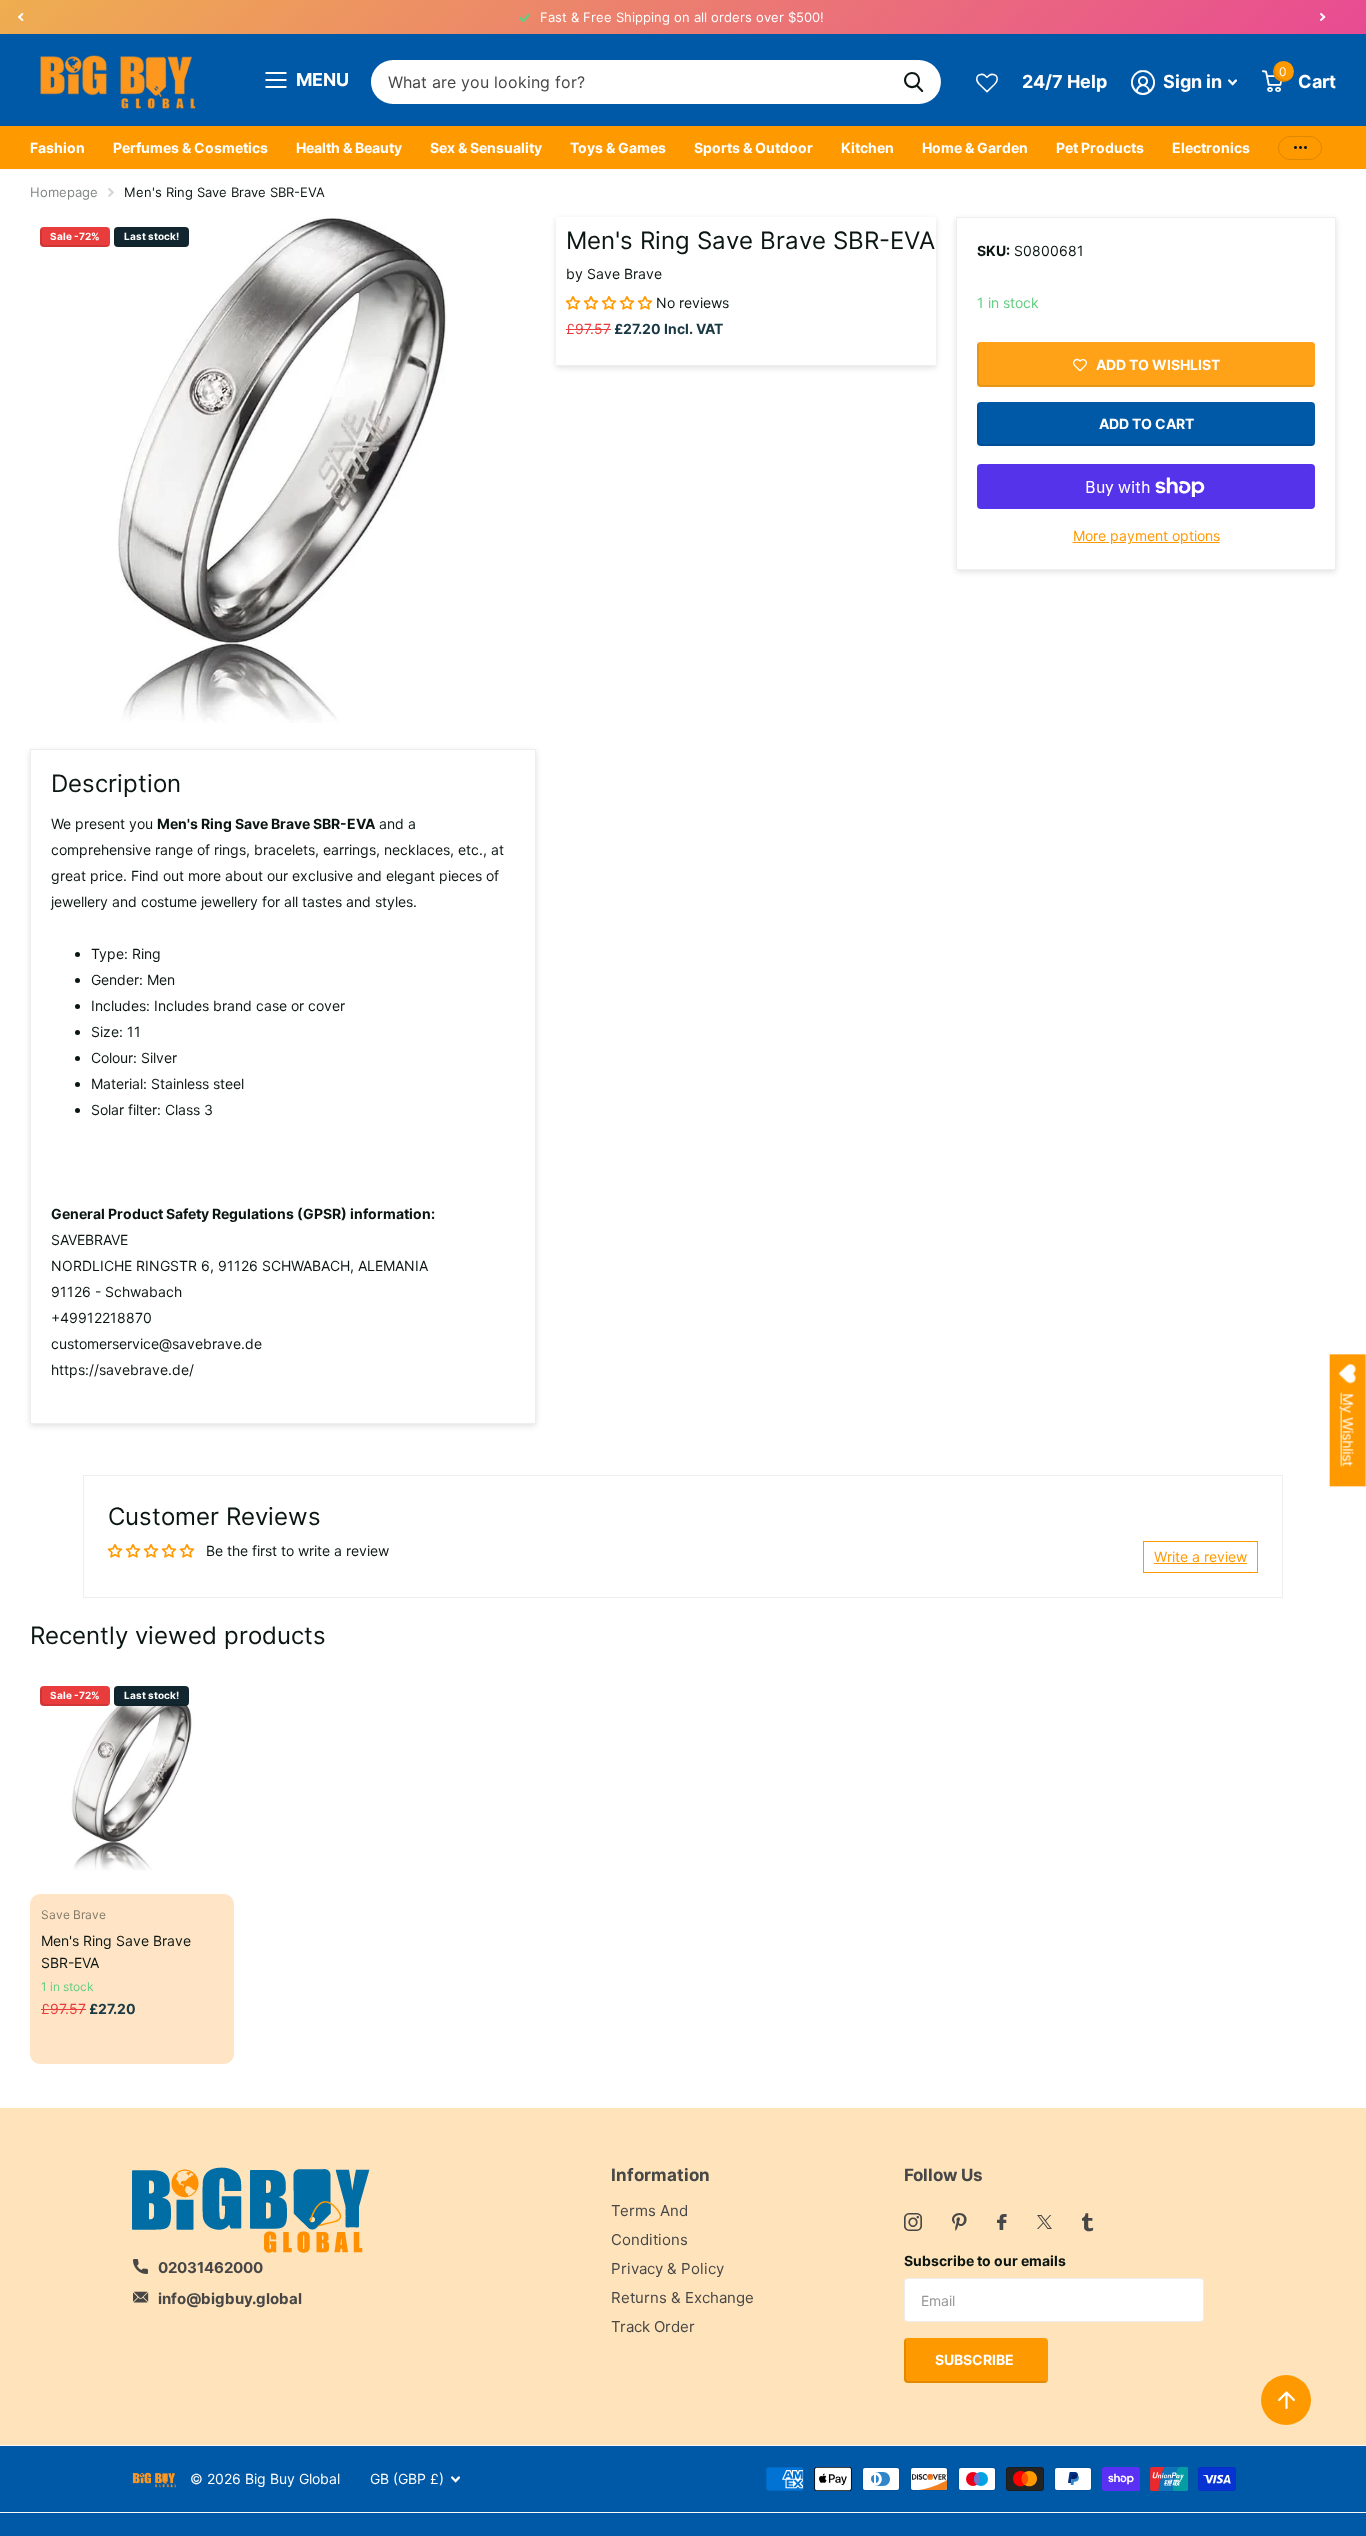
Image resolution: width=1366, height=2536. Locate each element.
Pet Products (1100, 147)
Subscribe (976, 2359)
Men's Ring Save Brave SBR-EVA (116, 1951)
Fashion (57, 147)
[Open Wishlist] (987, 81)
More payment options (1146, 535)
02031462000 (210, 2267)
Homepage (64, 192)
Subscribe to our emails (985, 2260)
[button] (20, 17)
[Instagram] (913, 2222)
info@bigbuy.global (230, 2298)
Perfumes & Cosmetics (190, 147)
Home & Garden (975, 147)
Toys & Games (618, 147)
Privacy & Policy (667, 2268)
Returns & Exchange (682, 2297)
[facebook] (1002, 2222)
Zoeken (913, 82)
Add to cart (1146, 423)
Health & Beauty (349, 147)
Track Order (653, 2326)
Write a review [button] (1200, 1556)
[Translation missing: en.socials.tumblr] (1087, 2222)
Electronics (1211, 147)
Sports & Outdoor (753, 147)
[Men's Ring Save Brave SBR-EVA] (132, 1778)
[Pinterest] (959, 2222)
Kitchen (867, 147)
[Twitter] (1044, 2222)
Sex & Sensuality (486, 147)
